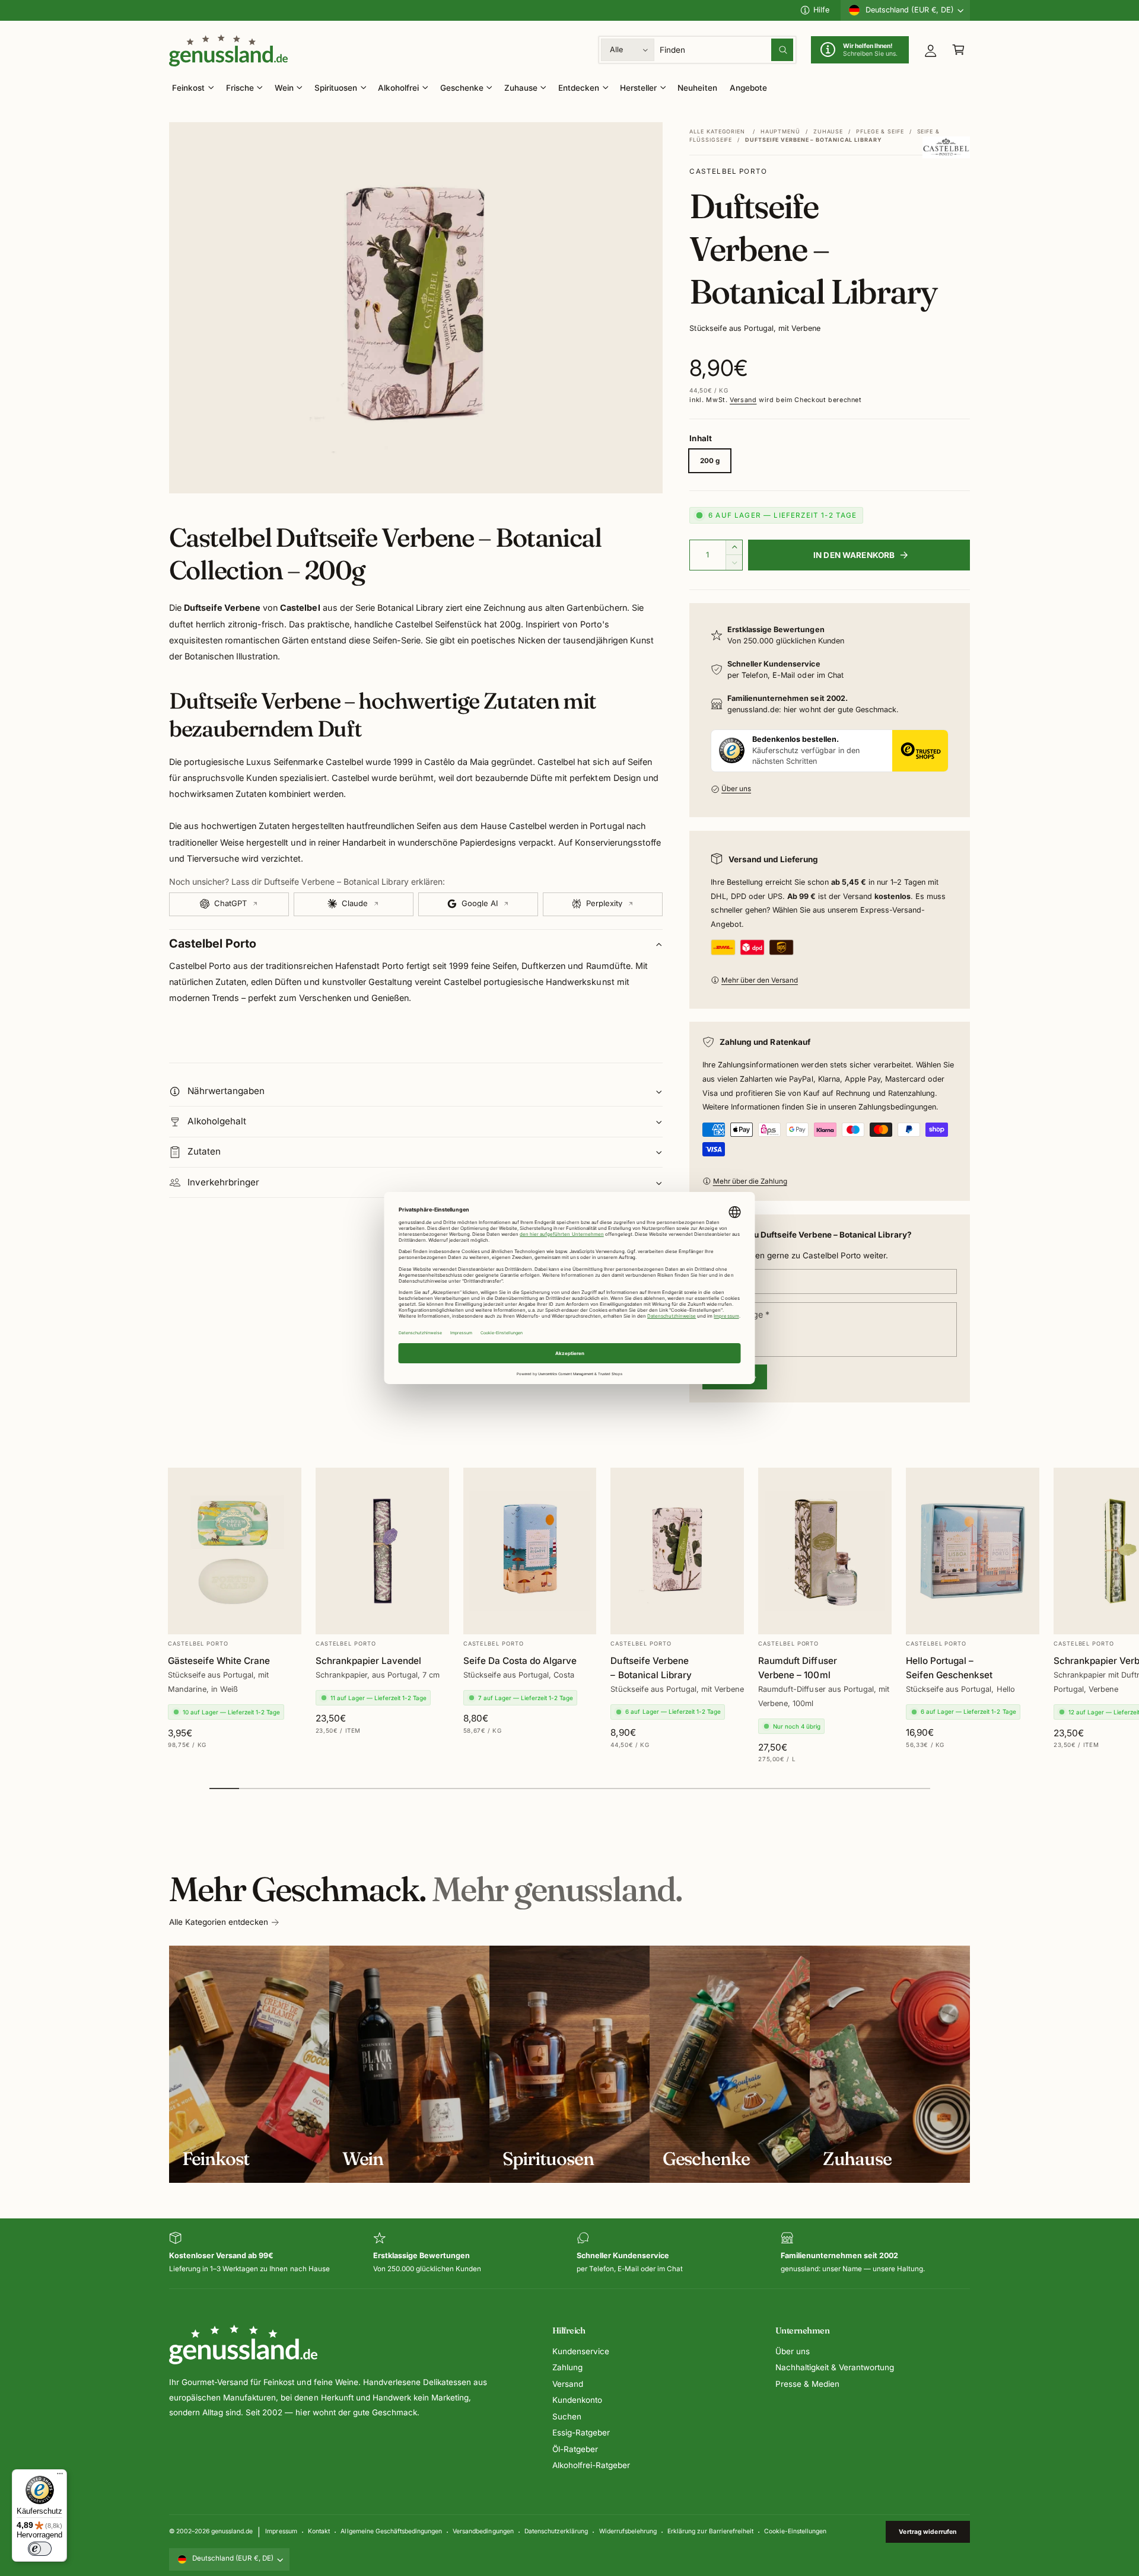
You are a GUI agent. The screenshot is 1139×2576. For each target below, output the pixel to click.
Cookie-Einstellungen (795, 2531)
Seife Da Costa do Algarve (520, 1661)
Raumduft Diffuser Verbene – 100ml (797, 1668)
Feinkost (188, 88)
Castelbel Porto (728, 171)
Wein (284, 88)
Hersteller (638, 88)
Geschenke (462, 88)
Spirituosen (336, 88)
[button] (958, 50)
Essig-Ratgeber (581, 2432)
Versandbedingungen (483, 2531)
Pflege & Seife (880, 131)
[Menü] (60, 2476)
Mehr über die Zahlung (750, 1181)
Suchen (567, 2416)
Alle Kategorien (717, 131)
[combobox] (727, 50)
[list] (569, 2254)
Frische (240, 88)
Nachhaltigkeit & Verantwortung (835, 2367)
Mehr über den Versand (760, 980)
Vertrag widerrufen (928, 2532)
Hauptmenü (780, 131)
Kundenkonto (577, 2400)
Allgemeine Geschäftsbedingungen (391, 2531)
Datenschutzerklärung (556, 2531)
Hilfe (821, 10)
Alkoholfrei (398, 88)
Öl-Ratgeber (575, 2449)
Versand (743, 400)
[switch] (40, 2549)
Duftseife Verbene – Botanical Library (651, 1668)
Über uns (736, 789)
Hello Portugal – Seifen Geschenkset (949, 1668)
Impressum (281, 2531)
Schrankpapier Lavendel (368, 1661)
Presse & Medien (807, 2384)
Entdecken (579, 88)
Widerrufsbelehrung (628, 2531)
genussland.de (232, 2531)
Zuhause (521, 88)
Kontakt (319, 2531)
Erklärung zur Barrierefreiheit (710, 2531)
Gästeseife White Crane (219, 1661)
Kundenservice (581, 2351)
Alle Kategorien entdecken (219, 1922)
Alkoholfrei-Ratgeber (591, 2465)
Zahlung (567, 2367)
